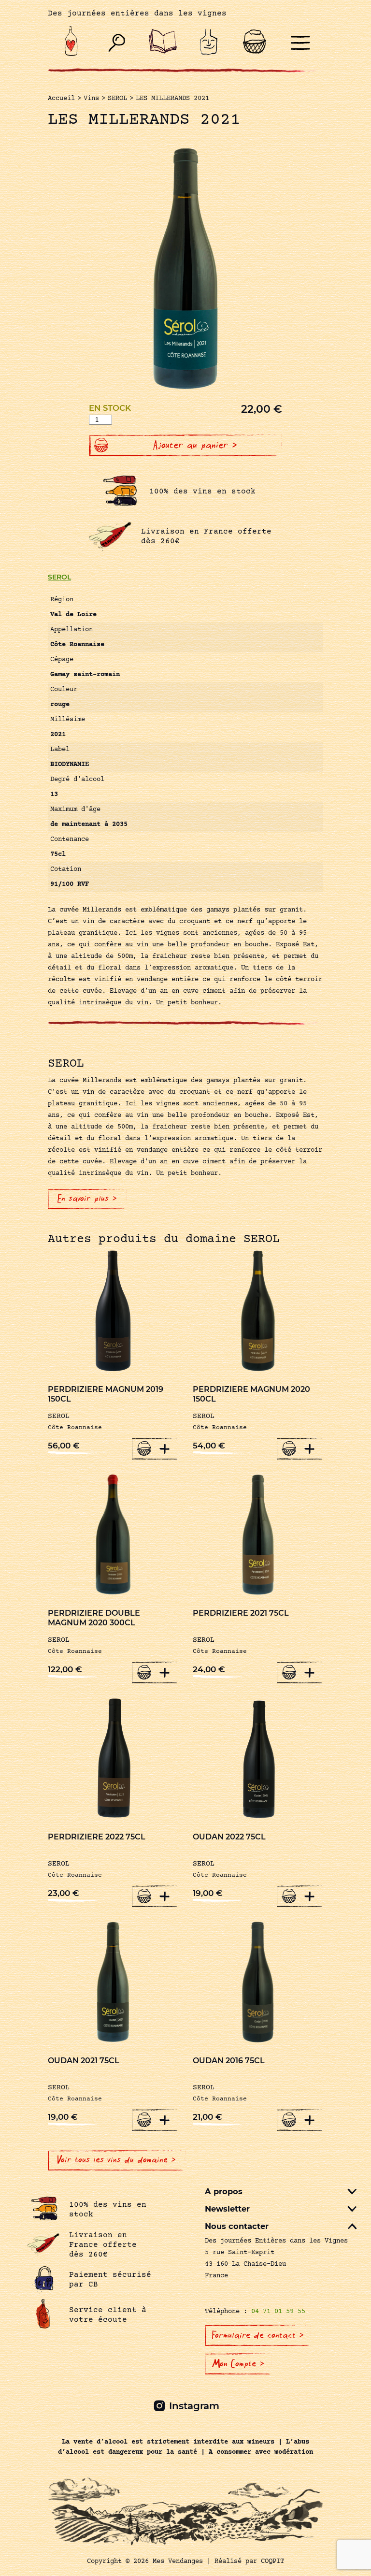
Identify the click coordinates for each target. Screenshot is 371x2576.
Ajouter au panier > (195, 445)
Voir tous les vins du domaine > (117, 2160)
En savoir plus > (87, 1199)
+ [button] (165, 1448)
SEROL (59, 577)
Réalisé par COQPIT (249, 2562)
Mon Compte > (238, 2364)
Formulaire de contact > (258, 2335)
